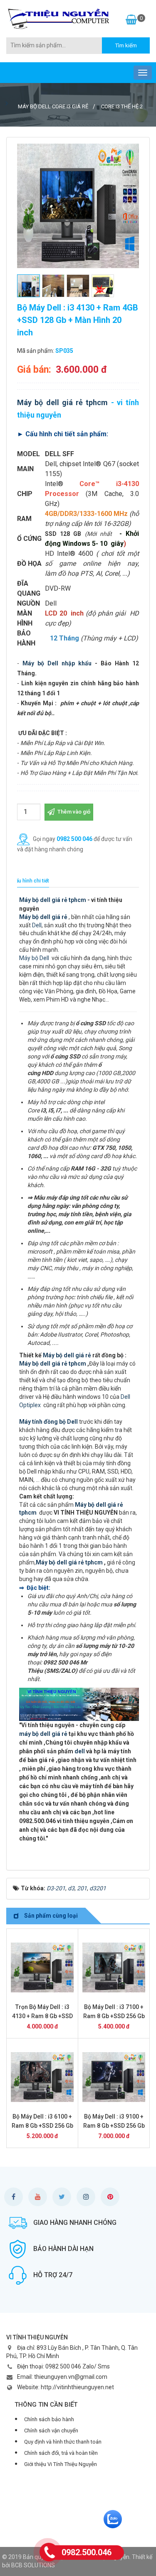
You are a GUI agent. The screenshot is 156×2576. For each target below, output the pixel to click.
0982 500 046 (74, 838)
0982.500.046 (87, 2552)
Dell (37, 925)
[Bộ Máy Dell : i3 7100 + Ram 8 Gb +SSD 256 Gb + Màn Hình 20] (114, 1967)
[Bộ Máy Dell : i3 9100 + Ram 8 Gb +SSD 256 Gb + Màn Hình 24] (114, 2077)
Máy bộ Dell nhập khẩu (57, 663)
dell (80, 1751)
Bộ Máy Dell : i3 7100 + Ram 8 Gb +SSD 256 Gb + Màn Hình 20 (114, 2016)
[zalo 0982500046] (113, 2519)
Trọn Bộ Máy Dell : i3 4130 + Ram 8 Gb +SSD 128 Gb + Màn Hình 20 (42, 2016)
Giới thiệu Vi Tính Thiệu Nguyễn (61, 2464)
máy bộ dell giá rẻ (43, 1734)
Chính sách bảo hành (49, 2419)
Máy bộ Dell (34, 958)
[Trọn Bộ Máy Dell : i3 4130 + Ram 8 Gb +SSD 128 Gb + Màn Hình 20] (42, 1967)
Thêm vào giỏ (73, 812)
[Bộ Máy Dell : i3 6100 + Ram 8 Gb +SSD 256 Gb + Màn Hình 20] (42, 2077)
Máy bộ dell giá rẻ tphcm (62, 402)
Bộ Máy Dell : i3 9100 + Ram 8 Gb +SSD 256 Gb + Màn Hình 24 (114, 2126)
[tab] (31, 881)
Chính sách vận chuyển (51, 2431)
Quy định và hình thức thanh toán (63, 2442)
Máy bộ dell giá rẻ (67, 1355)
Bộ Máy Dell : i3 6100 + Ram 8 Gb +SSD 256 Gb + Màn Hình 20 (42, 2126)
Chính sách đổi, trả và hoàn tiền (61, 2453)
